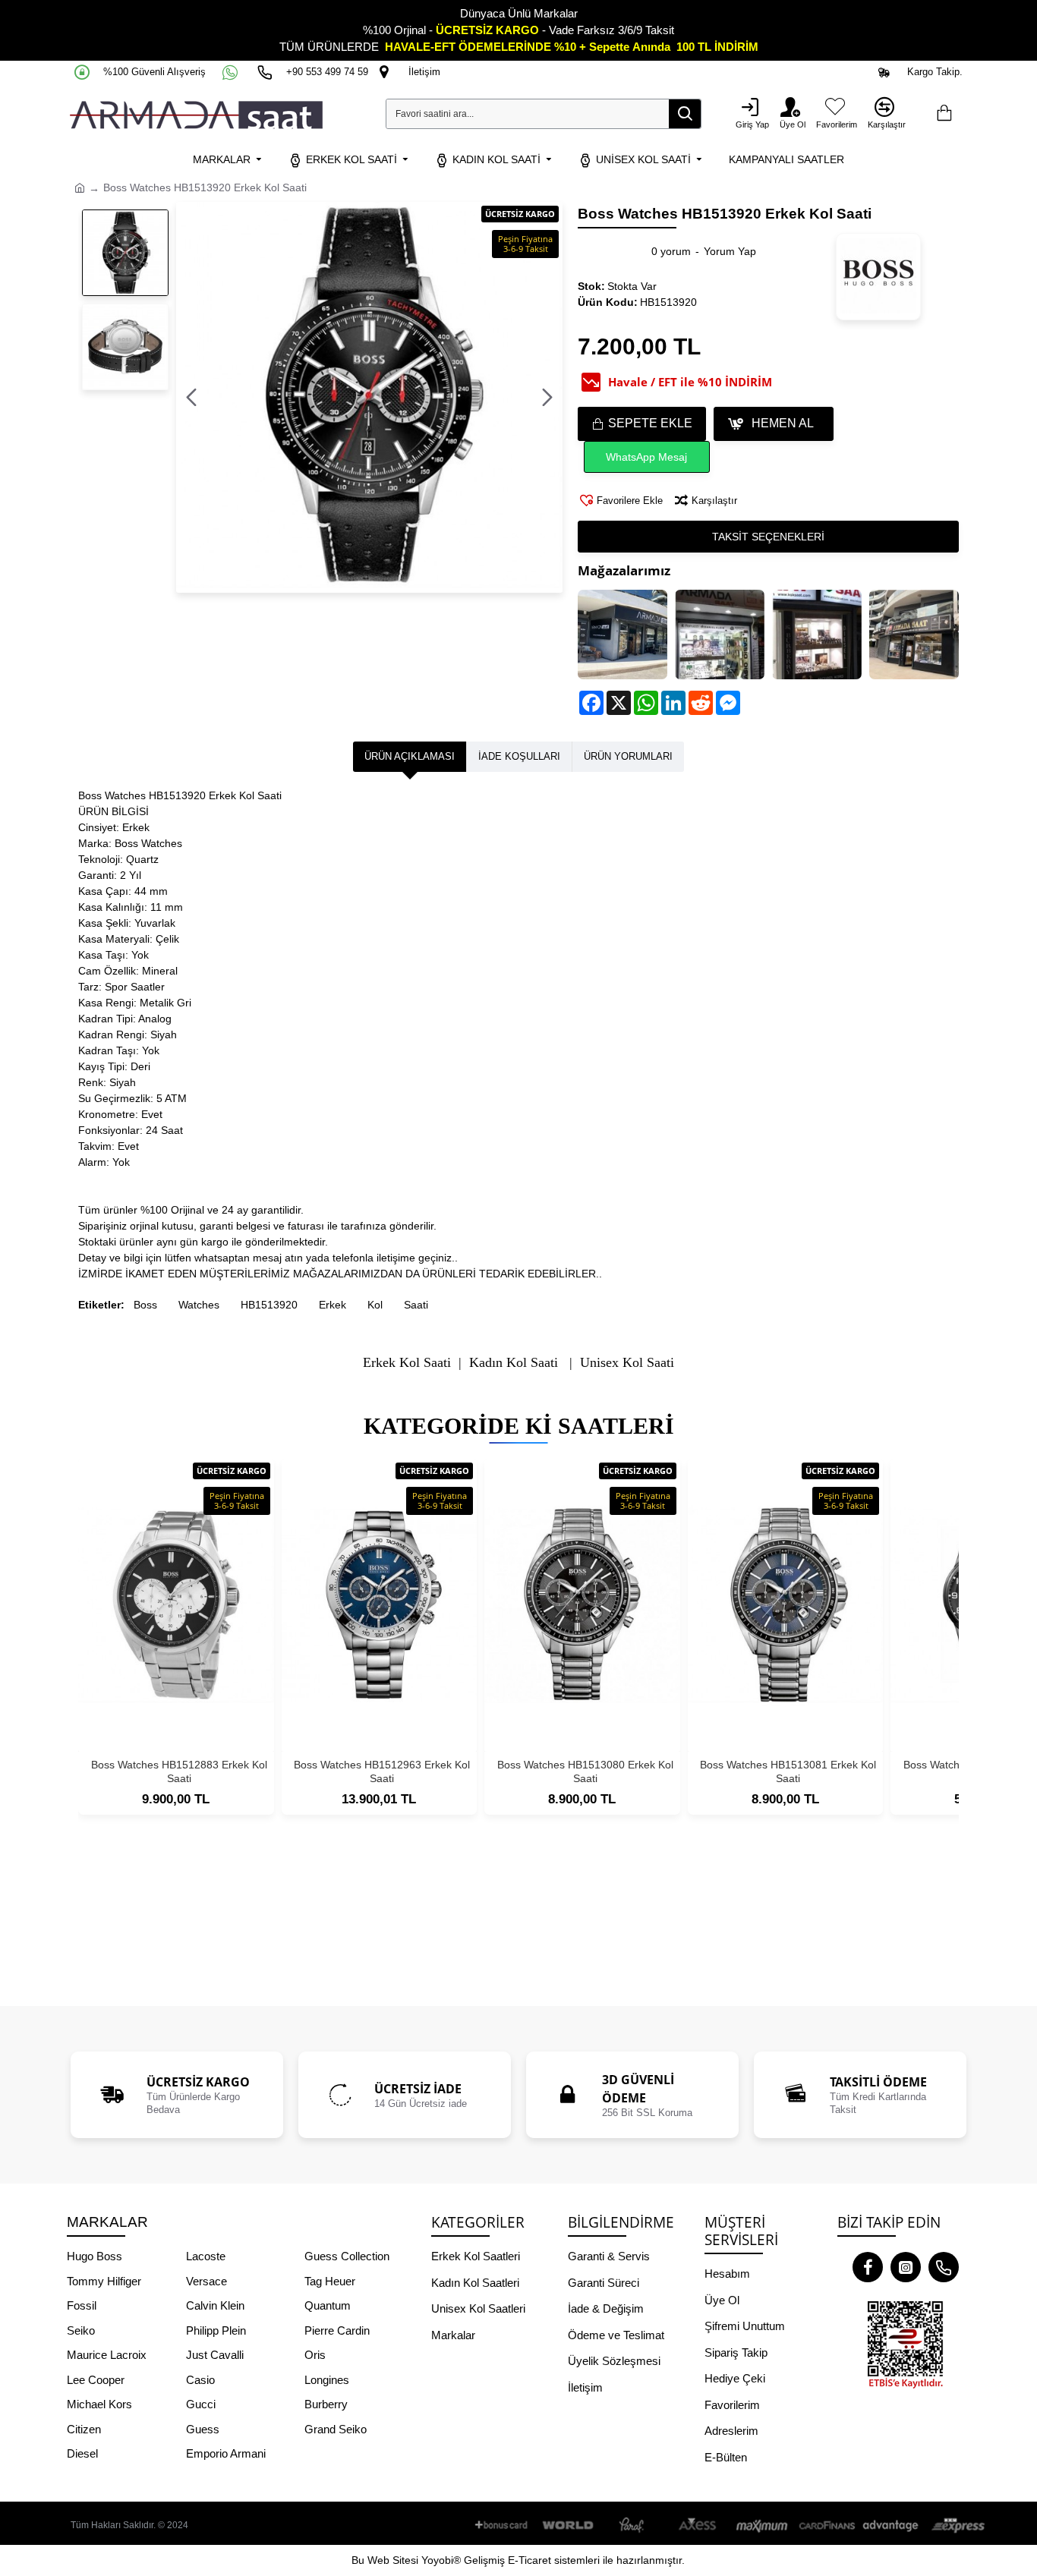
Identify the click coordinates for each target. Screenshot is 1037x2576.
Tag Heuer (330, 2281)
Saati (416, 1305)
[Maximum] (762, 2526)
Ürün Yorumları (628, 756)
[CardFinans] (827, 2526)
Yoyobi (437, 2560)
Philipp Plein (216, 2330)
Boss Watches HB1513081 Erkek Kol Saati (788, 1771)
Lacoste (206, 2256)
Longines (327, 2380)
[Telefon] (944, 2267)
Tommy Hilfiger (104, 2281)
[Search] (685, 114)
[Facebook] (868, 2267)
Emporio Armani (226, 2453)
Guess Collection (347, 2256)
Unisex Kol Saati (627, 1363)
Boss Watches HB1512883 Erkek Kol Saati (179, 1771)
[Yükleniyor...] (944, 114)
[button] (191, 398)
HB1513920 (269, 1305)
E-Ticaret (530, 2560)
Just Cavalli (215, 2355)
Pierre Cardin (337, 2330)
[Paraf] (633, 2526)
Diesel (82, 2453)
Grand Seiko (336, 2429)
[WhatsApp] (232, 72)
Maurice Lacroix (107, 2355)
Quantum (328, 2305)
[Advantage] (891, 2526)
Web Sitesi (393, 2560)
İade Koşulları (519, 756)
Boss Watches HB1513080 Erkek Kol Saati (585, 1771)
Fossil (82, 2305)
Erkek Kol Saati (407, 1363)
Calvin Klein (215, 2305)
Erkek (333, 1305)
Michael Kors (99, 2404)
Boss (145, 1305)
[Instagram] (906, 2267)
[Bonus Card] (504, 2526)
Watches (199, 1305)
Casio (200, 2380)
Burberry (326, 2404)
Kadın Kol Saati (514, 1363)
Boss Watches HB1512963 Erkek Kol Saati (382, 1771)
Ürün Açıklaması (410, 756)
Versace (206, 2281)
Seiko (81, 2330)
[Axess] (698, 2526)
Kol (375, 1305)
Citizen (84, 2429)
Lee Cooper (96, 2380)
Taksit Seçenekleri (768, 537)
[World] (569, 2526)
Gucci (201, 2404)
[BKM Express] (956, 2526)
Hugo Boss (95, 2256)
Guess (203, 2429)
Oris (315, 2355)
